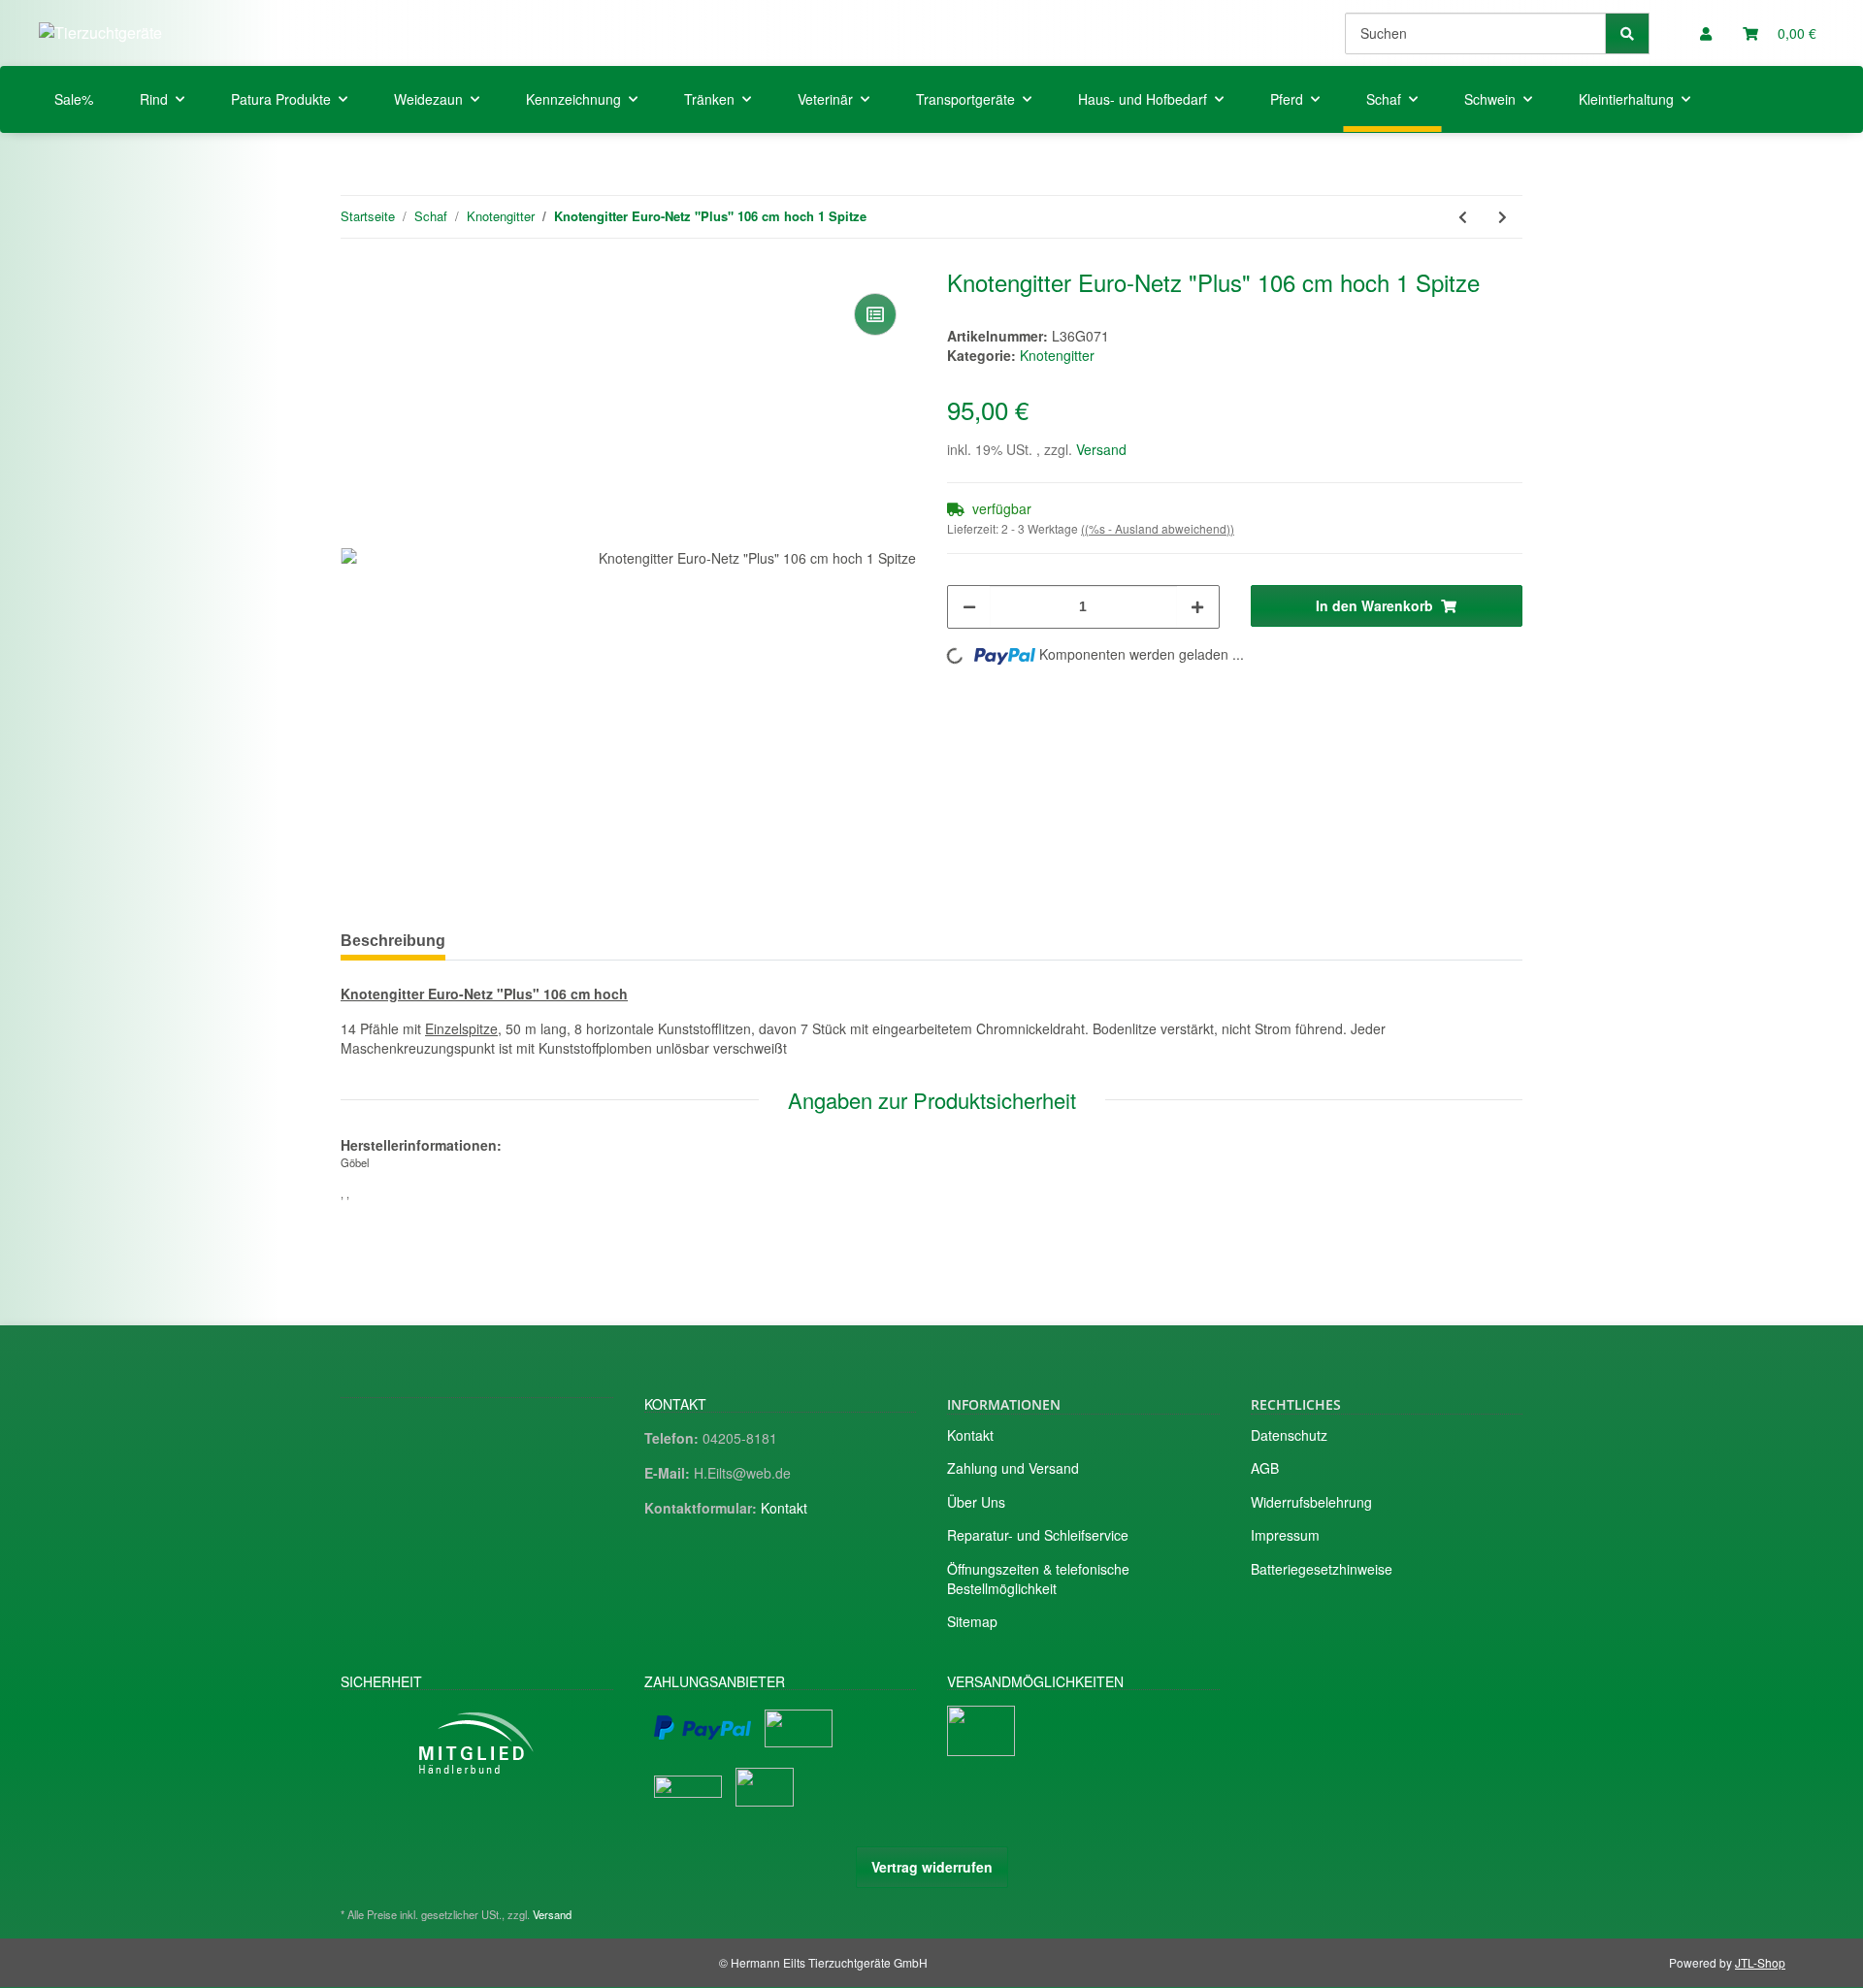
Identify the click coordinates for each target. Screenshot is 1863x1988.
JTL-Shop (1760, 1962)
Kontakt (784, 1508)
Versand (1101, 449)
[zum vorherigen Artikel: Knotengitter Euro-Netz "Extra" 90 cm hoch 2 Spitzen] (1463, 217)
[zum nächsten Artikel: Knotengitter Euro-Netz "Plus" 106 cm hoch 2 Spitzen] (1503, 217)
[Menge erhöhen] (1197, 607)
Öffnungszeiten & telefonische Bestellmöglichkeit (1038, 1579)
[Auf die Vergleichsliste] (875, 314)
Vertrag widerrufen (932, 1867)
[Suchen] (1627, 33)
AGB (1265, 1468)
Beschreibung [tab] (393, 941)
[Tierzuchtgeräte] (100, 33)
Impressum (1285, 1535)
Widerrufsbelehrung (1311, 1502)
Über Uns (976, 1502)
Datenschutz (1289, 1435)
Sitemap (972, 1621)
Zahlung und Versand (1013, 1468)
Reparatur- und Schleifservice (1038, 1535)
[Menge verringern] (969, 607)
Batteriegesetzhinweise (1322, 1569)
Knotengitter (1057, 355)
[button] (1706, 33)
